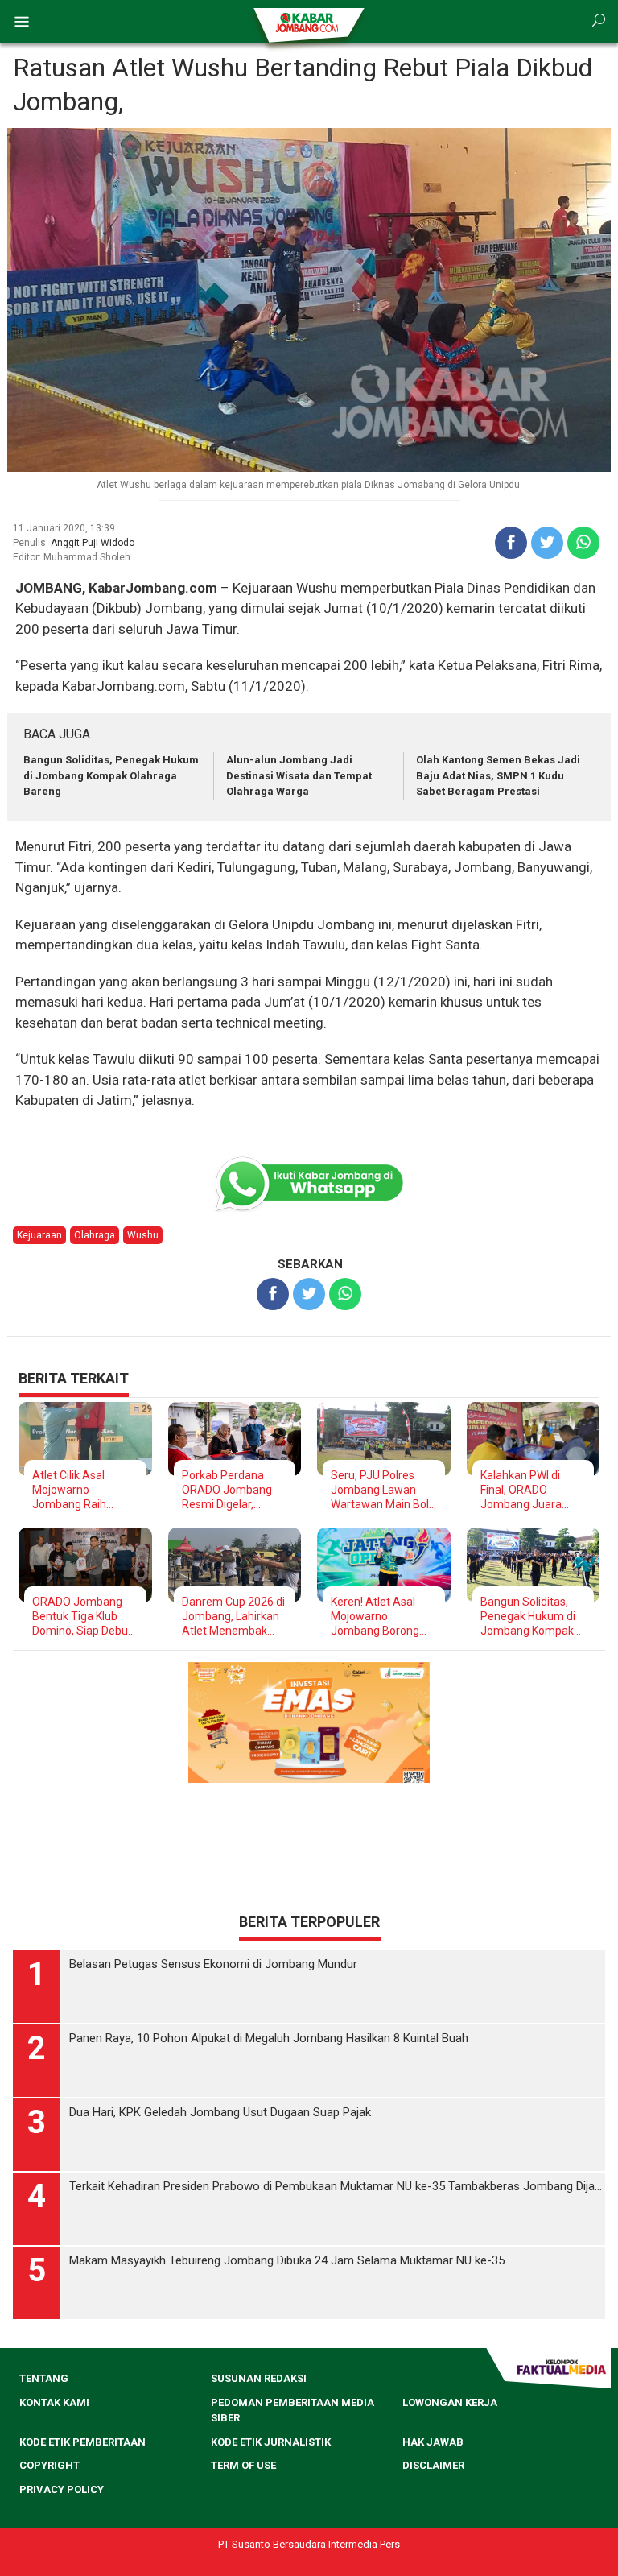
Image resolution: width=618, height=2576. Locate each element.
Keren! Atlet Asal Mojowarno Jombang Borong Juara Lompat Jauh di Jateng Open (381, 1617)
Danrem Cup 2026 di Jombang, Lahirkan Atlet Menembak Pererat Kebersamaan (233, 1617)
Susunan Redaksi (259, 2378)
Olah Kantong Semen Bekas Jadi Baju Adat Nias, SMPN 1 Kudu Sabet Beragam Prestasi (498, 775)
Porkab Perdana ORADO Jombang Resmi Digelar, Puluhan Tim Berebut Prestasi (227, 1490)
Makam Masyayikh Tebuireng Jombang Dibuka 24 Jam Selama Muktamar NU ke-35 (287, 2260)
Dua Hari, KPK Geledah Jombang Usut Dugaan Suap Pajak (220, 2112)
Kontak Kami (54, 2402)
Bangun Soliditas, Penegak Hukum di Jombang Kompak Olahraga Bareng (111, 775)
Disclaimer (433, 2465)
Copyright (49, 2465)
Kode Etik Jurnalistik (271, 2442)
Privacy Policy (62, 2489)
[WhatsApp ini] (583, 543)
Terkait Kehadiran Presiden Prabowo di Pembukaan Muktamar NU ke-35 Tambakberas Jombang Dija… (336, 2186)
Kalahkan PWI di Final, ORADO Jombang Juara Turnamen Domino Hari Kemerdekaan (528, 1490)
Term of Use (243, 2465)
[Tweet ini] (547, 543)
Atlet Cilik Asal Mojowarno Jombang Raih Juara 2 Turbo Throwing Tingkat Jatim (77, 1490)
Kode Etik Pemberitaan (82, 2442)
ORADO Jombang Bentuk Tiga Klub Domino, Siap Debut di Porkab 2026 (82, 1617)
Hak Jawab (433, 2442)
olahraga (95, 1235)
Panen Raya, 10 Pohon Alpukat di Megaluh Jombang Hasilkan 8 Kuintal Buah (269, 2038)
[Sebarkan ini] (511, 543)
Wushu (143, 1235)
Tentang (44, 2378)
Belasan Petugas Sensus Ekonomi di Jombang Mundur (213, 1964)
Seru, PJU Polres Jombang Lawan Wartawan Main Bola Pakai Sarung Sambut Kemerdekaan (383, 1490)
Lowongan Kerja (450, 2402)
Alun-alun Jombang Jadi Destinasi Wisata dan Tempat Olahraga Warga (299, 775)
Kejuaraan (39, 1235)
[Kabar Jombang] (308, 22)
